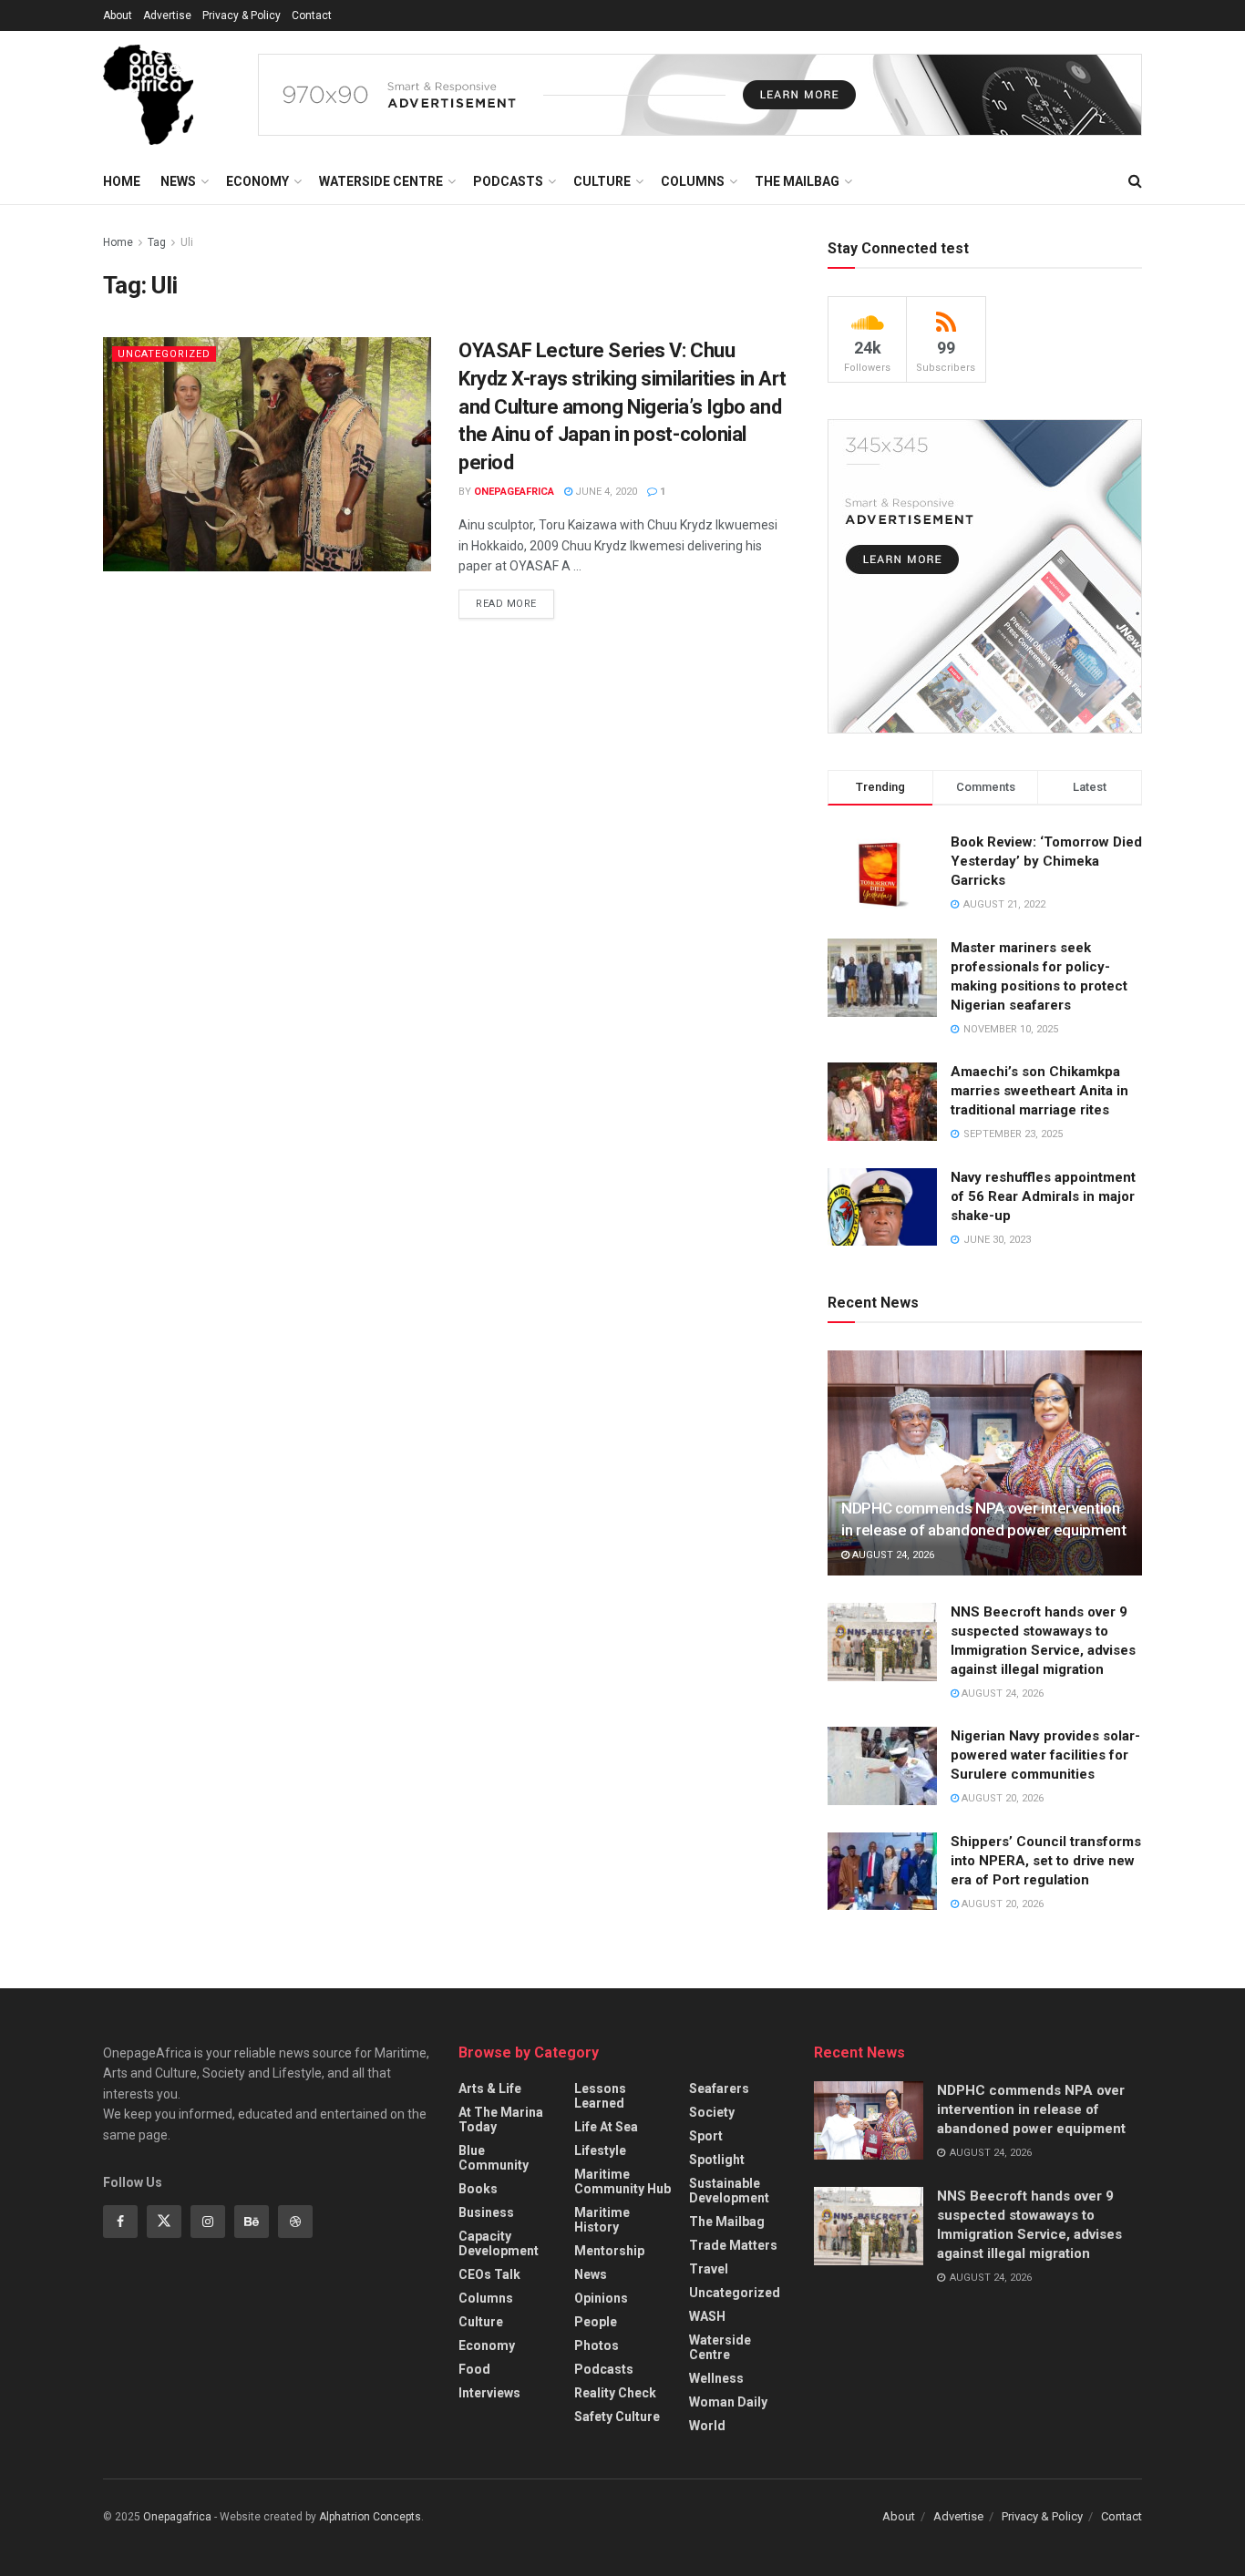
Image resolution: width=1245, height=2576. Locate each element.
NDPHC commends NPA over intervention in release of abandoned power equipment (1031, 2109)
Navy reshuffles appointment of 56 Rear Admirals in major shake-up (1043, 1196)
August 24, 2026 (892, 1555)
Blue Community (494, 2158)
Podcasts (508, 181)
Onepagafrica (177, 2517)
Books (478, 2189)
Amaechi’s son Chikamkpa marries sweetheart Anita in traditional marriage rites (1039, 1091)
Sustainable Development (729, 2191)
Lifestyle (600, 2150)
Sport (706, 2136)
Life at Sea (606, 2127)
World (707, 2426)
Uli (187, 242)
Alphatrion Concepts (370, 2517)
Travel (709, 2269)
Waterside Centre (381, 181)
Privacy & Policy (242, 15)
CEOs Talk (489, 2274)
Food (474, 2369)
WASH (707, 2316)
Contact (312, 15)
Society (712, 2112)
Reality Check (615, 2393)
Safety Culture (617, 2417)
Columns (693, 181)
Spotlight (717, 2160)
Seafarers (719, 2089)
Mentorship (609, 2251)
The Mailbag (797, 181)
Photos (597, 2345)
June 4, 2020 (605, 492)
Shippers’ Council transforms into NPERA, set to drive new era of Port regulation (1046, 1861)
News (178, 181)
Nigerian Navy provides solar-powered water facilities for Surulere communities (1045, 1755)
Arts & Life (490, 2089)
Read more (506, 604)
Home (122, 181)
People (596, 2322)
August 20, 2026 (1001, 1798)
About (118, 15)
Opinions (601, 2298)
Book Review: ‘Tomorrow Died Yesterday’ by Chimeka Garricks (1046, 861)
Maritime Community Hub (622, 2181)
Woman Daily (728, 2402)
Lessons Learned (600, 2096)
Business (486, 2212)
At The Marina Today (501, 2119)
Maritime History (602, 2220)
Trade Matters (733, 2245)
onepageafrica (514, 492)
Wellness (716, 2378)
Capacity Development (499, 2243)
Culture (602, 181)
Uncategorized (164, 354)
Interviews (489, 2393)
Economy (257, 181)
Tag (157, 242)
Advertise (167, 15)
